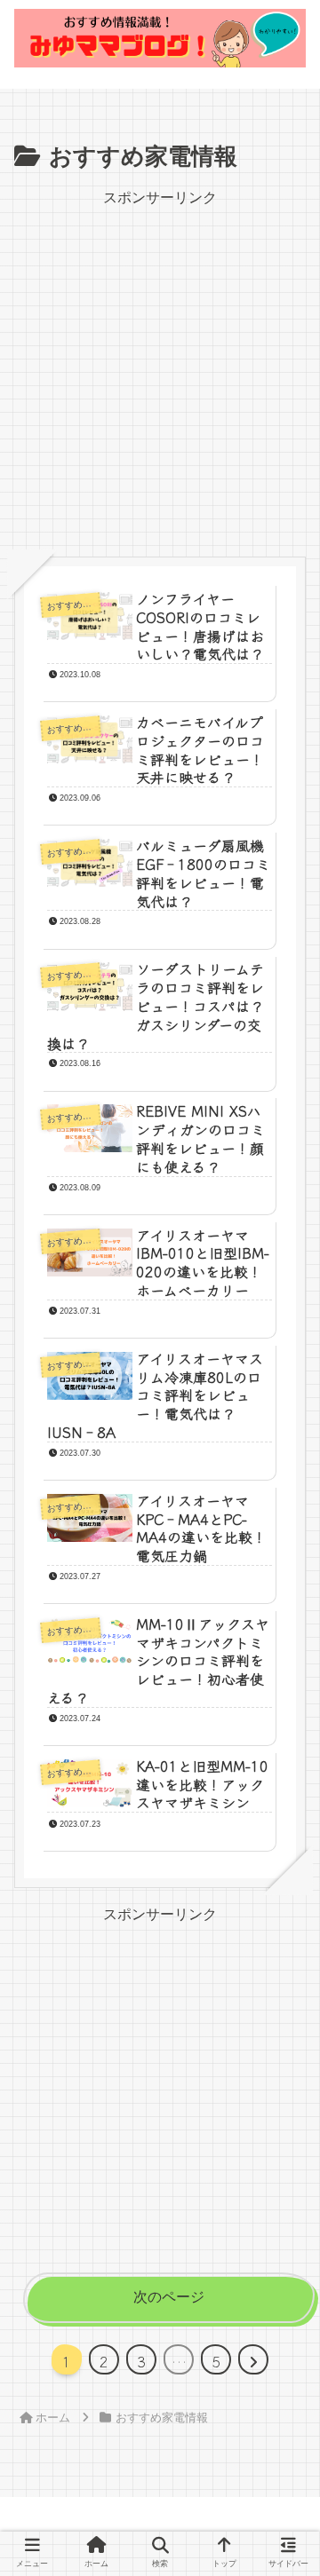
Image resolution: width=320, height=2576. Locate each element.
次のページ (169, 2297)
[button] (282, 2441)
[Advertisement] (160, 371)
